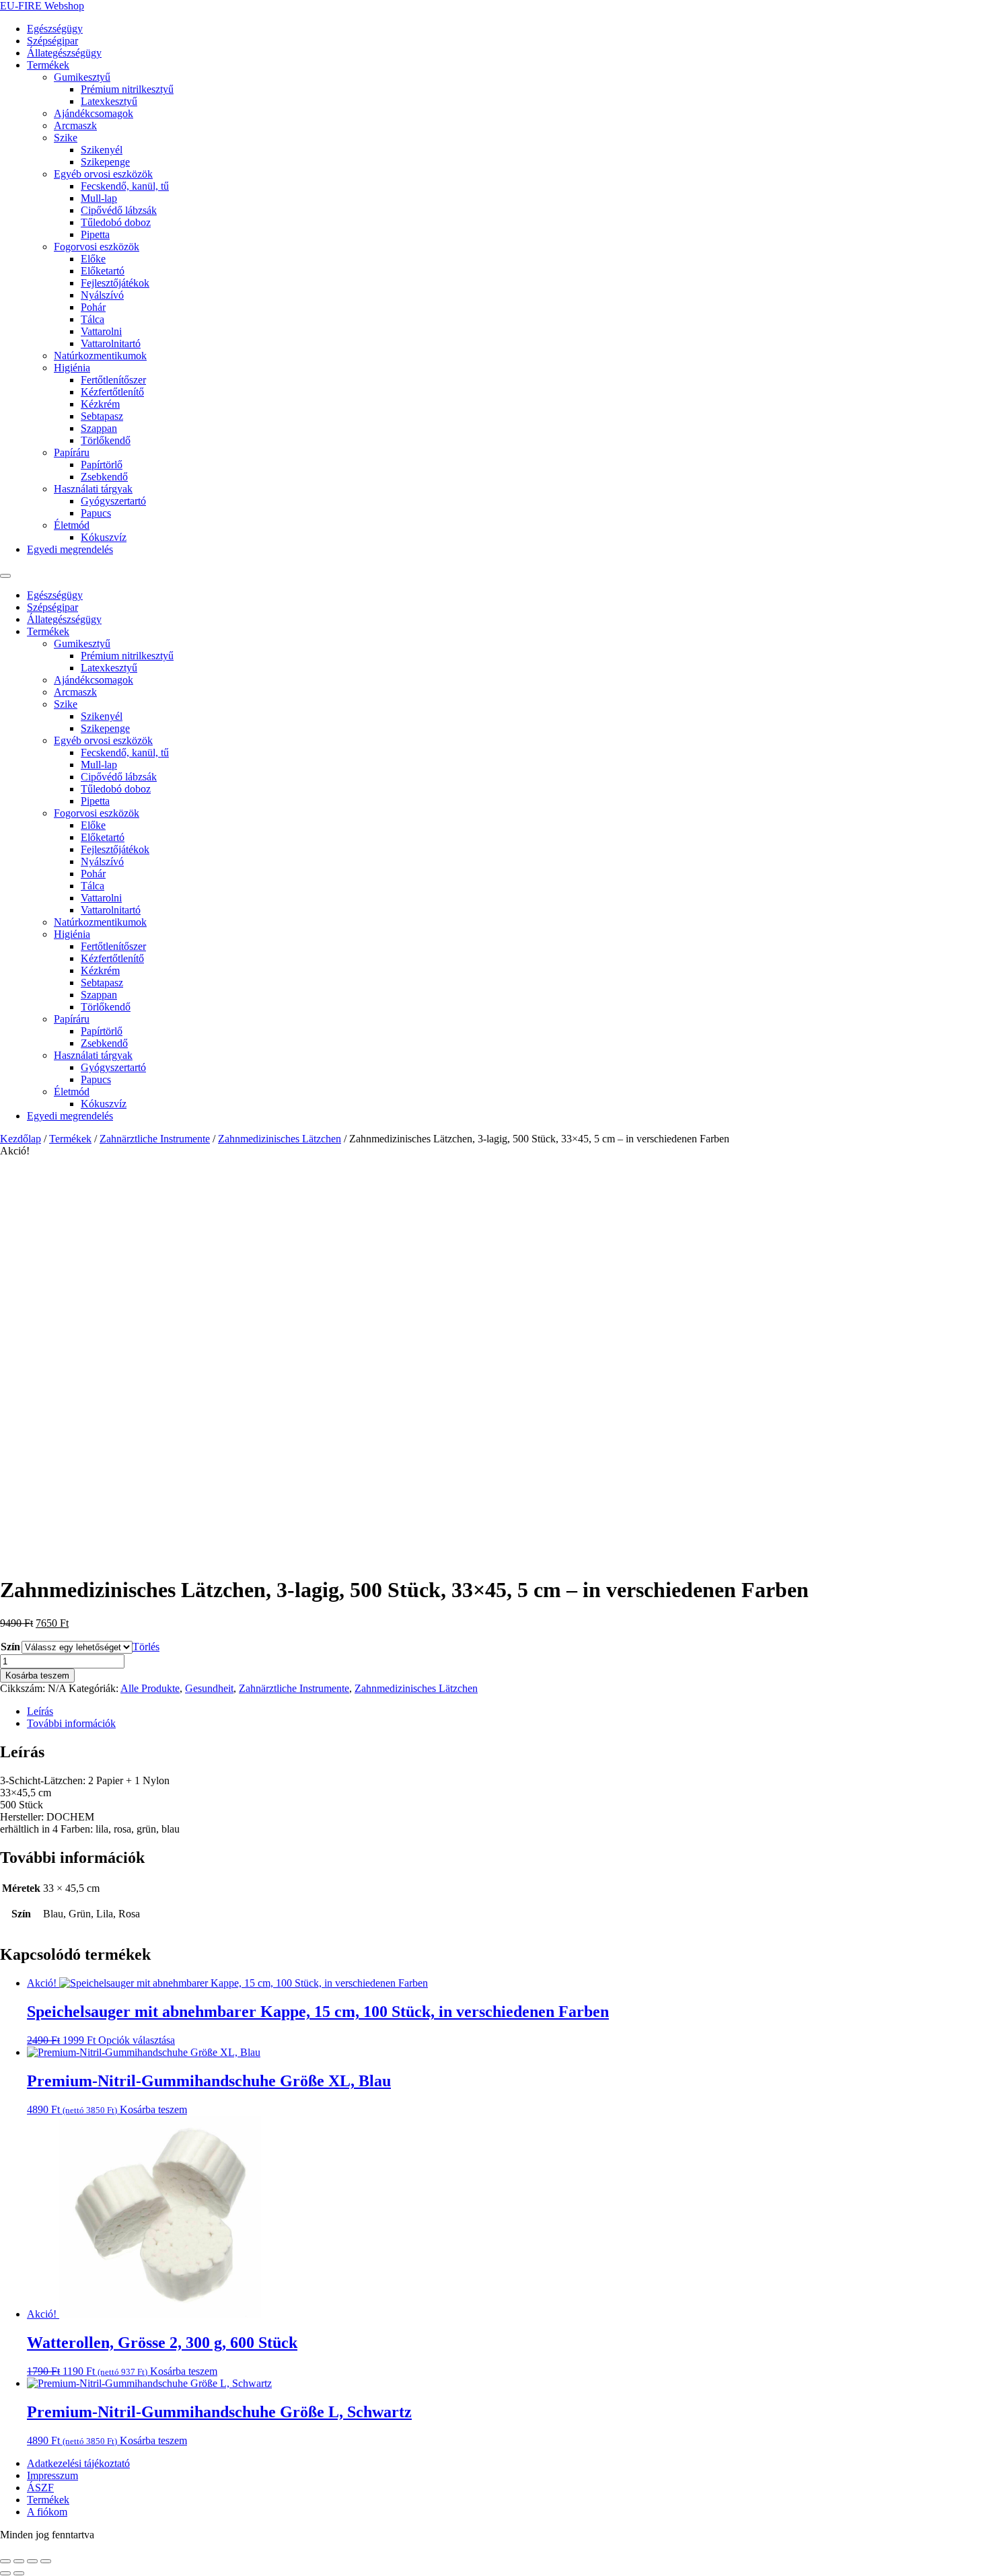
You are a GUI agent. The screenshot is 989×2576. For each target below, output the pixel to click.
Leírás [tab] (40, 1711)
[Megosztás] (32, 2561)
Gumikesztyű (82, 77)
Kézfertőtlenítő (112, 392)
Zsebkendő (104, 477)
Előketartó (103, 271)
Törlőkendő (106, 440)
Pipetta (95, 234)
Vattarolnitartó (111, 343)
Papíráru (72, 452)
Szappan (99, 428)
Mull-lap (99, 198)
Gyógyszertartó (113, 501)
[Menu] (5, 576)
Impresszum (52, 2475)
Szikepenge (105, 162)
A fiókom (47, 2512)
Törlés (146, 1647)
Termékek (48, 65)
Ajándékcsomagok (94, 113)
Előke (93, 259)
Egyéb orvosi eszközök (103, 174)
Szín (10, 1647)
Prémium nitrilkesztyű (127, 89)
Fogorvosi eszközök (97, 247)
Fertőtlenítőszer (113, 380)
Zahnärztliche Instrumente (155, 1139)
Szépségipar (52, 41)
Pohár (93, 307)
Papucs (96, 513)
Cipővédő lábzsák (119, 210)
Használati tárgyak (93, 489)
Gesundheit (209, 1688)
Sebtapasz (102, 416)
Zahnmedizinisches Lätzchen (280, 1139)
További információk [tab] (71, 1723)
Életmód (72, 525)
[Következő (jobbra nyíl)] (19, 2573)
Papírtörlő (102, 465)
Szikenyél (102, 150)
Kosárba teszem (37, 1676)
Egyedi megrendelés (70, 549)
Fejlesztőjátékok (115, 283)
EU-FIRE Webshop (42, 6)
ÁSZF (40, 2488)
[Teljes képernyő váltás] (19, 2561)
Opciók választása (137, 2040)
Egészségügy (55, 29)
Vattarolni (101, 331)
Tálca (93, 319)
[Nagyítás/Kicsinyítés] (5, 2561)
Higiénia (72, 368)
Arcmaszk (75, 125)
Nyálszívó (102, 295)
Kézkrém (100, 404)
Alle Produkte (150, 1688)
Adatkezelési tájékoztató (78, 2463)
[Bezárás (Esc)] (46, 2561)
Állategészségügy (64, 53)
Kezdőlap (21, 1139)
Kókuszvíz (104, 537)
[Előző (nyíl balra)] (5, 2573)
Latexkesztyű (109, 101)
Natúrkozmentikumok (100, 356)
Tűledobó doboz (116, 222)
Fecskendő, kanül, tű (125, 186)
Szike (66, 138)
